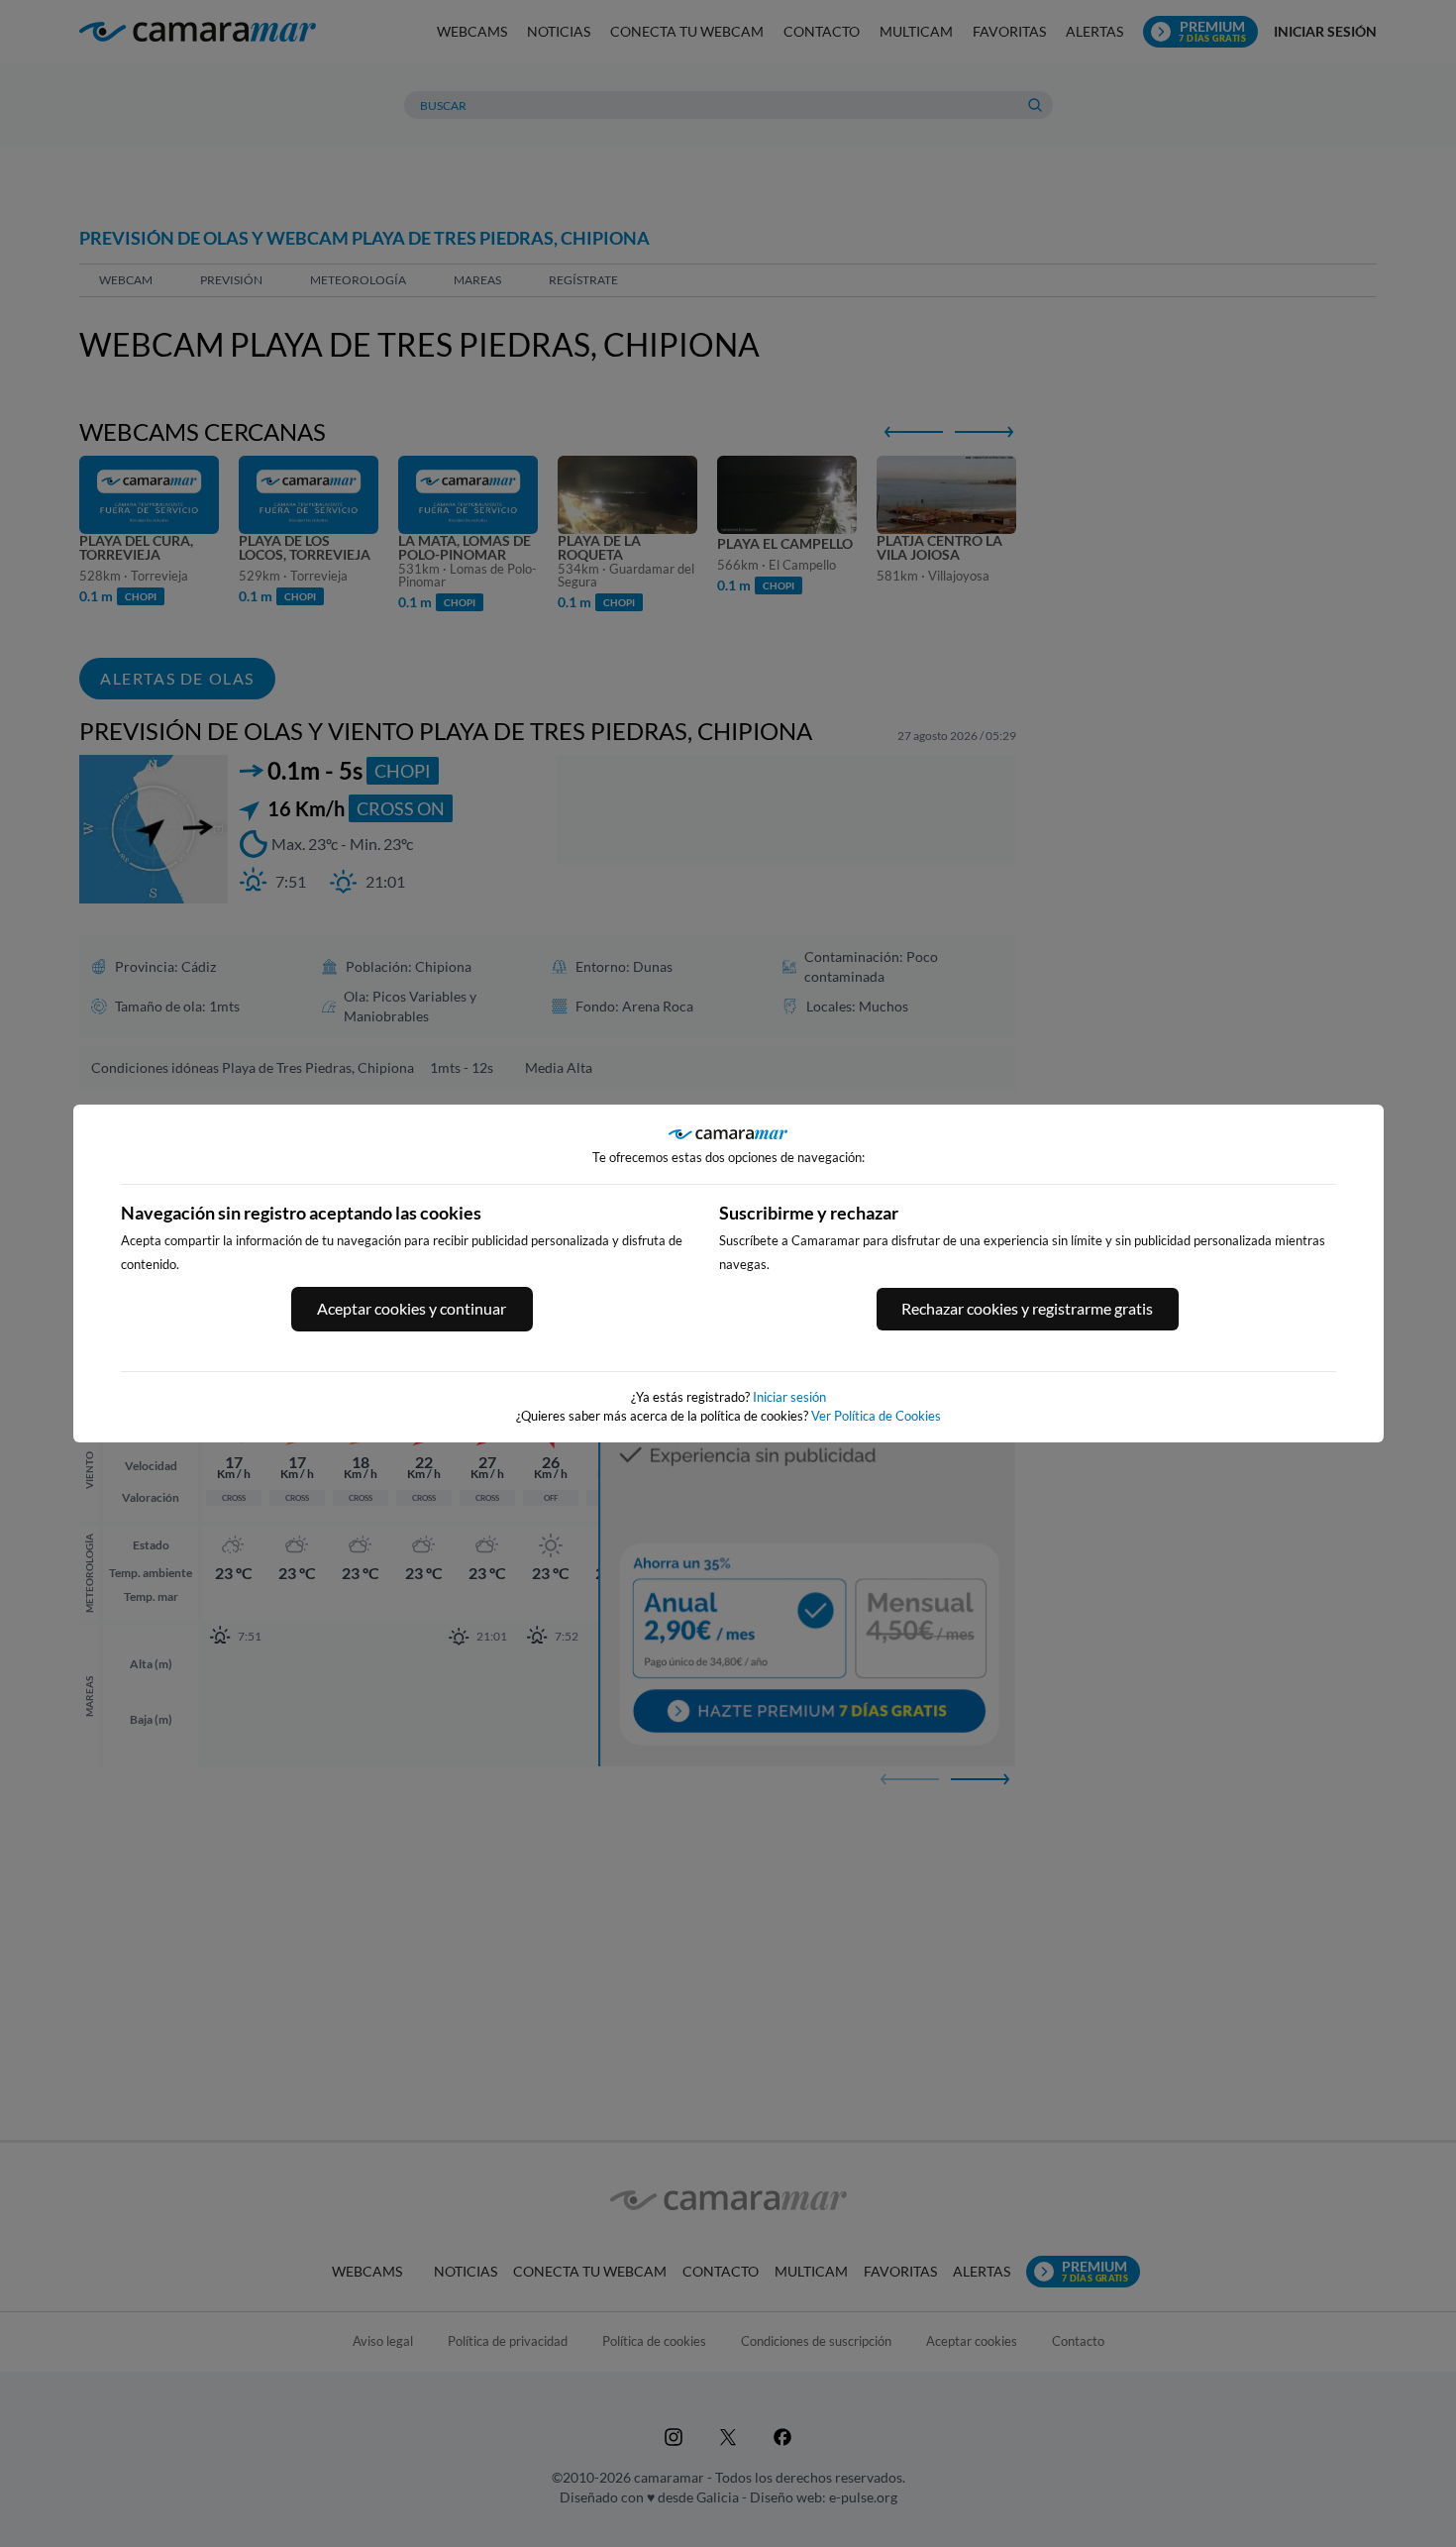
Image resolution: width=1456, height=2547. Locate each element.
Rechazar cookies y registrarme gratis (1027, 1308)
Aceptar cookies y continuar (412, 1308)
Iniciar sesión (789, 1397)
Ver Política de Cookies (876, 1416)
